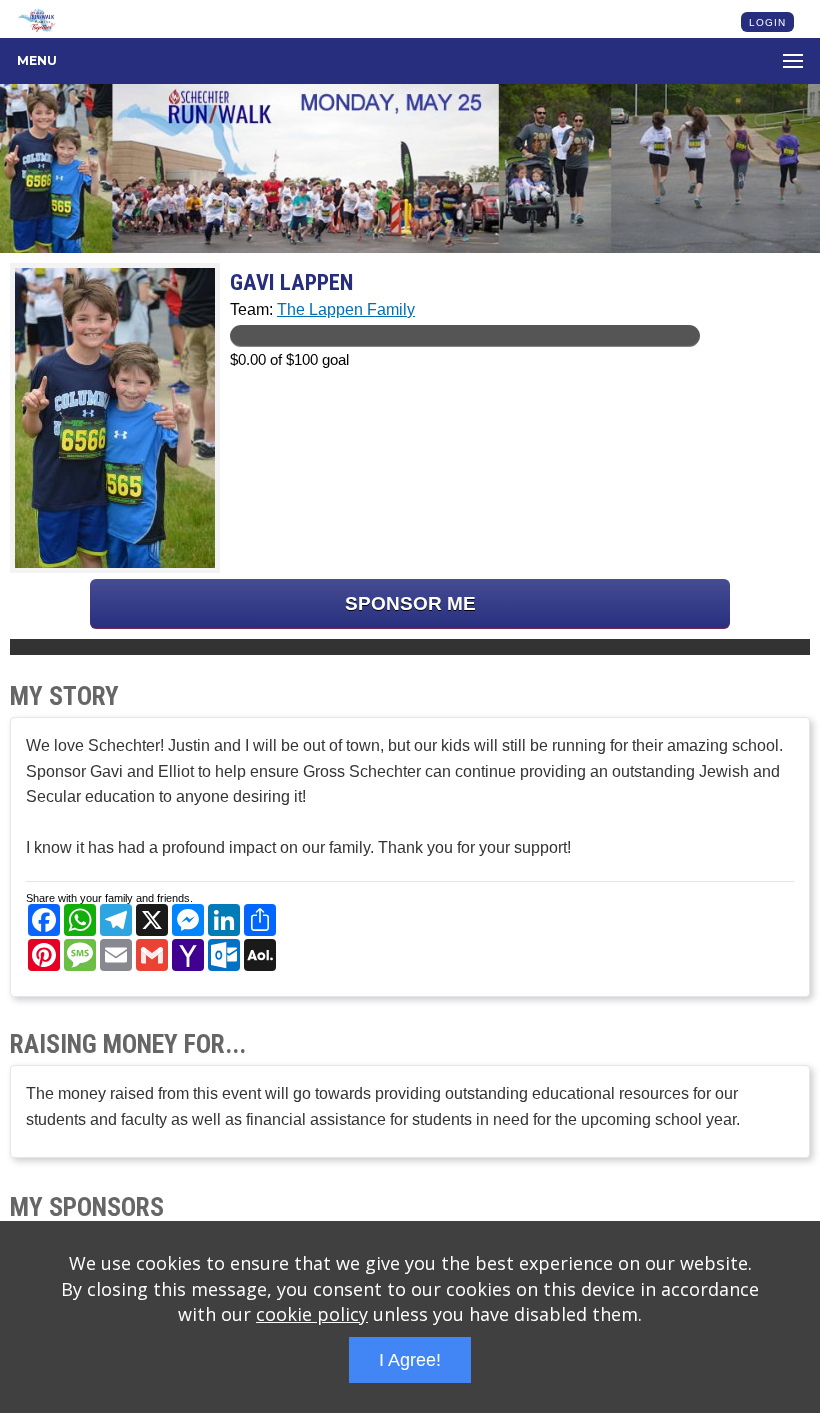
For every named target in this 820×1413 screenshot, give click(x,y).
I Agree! (410, 1360)
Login (767, 22)
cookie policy (312, 1314)
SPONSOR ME (410, 603)
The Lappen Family (346, 309)
